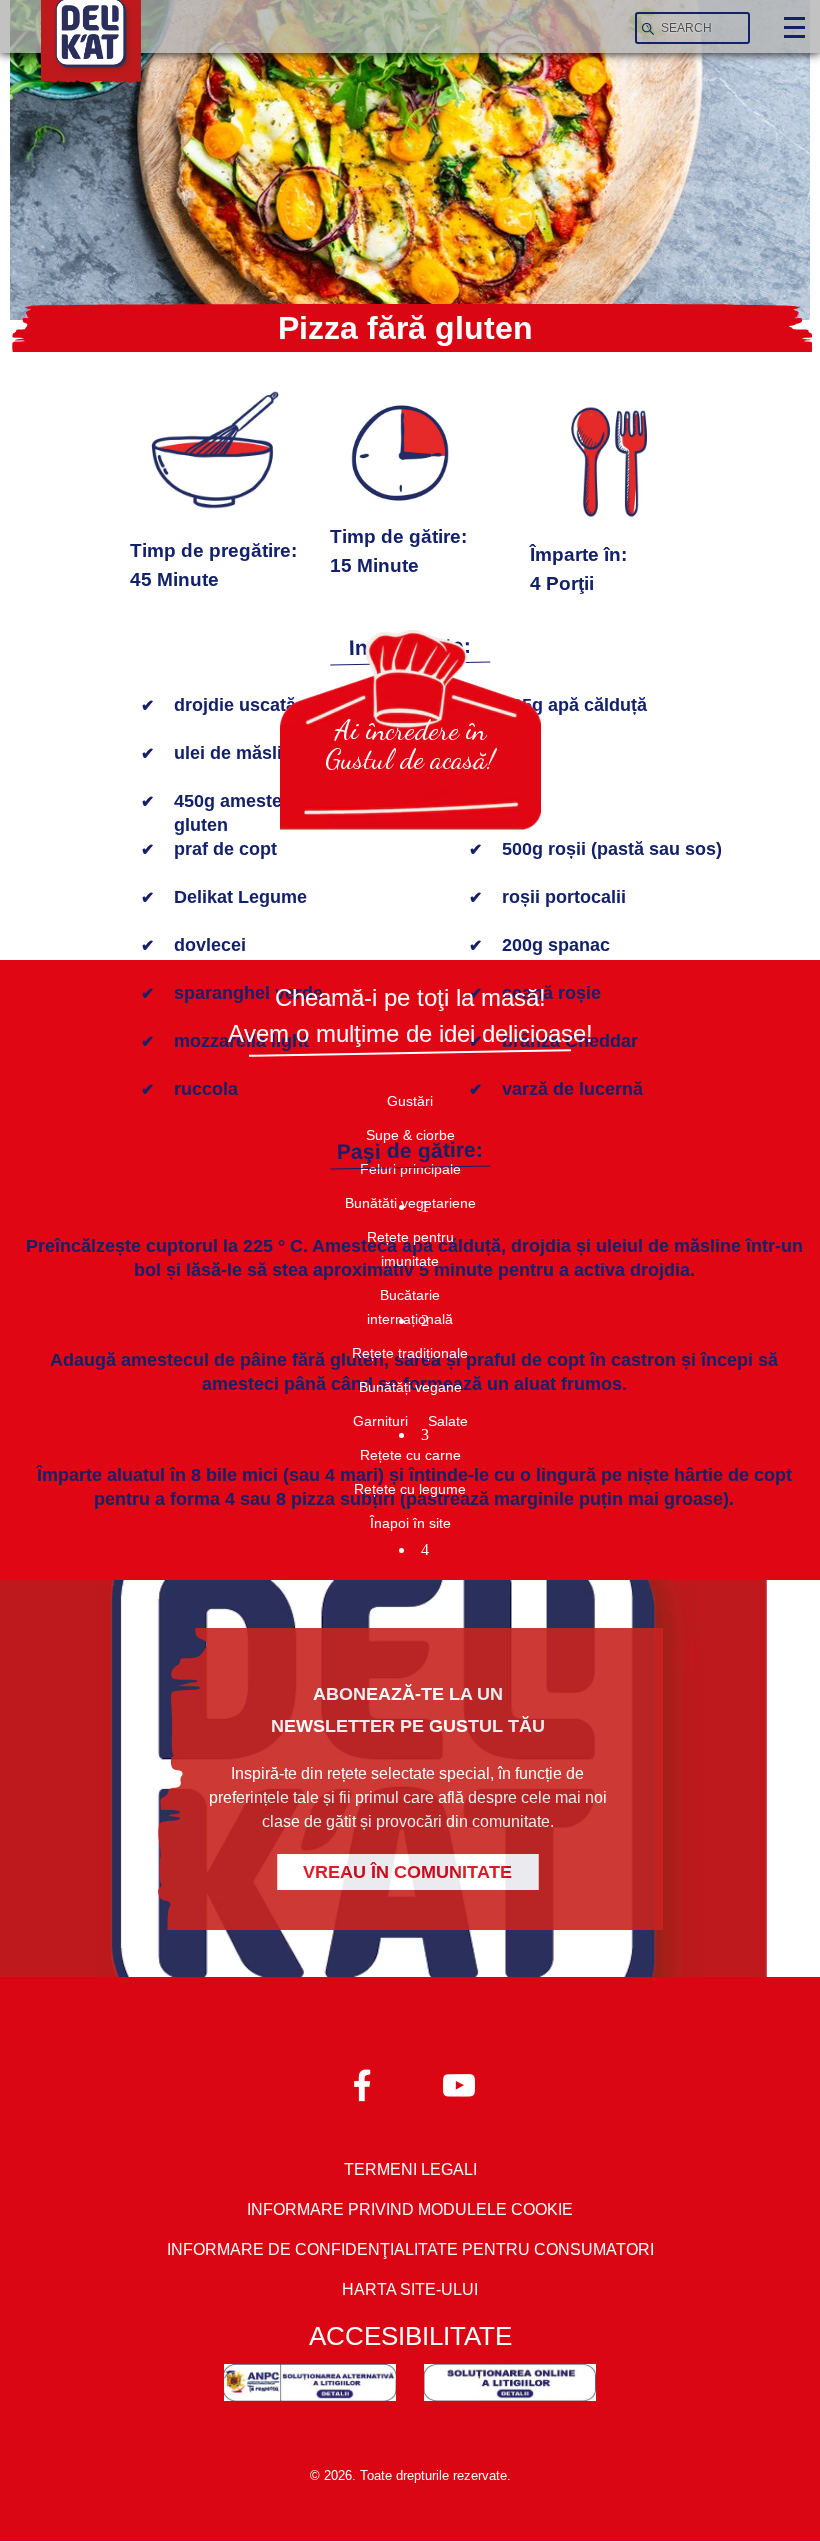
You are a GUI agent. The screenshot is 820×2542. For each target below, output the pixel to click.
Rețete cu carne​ (410, 1455)
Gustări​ (410, 1101)
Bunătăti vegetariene (410, 1203)
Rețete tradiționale (410, 1353)
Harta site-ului (410, 2289)
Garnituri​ (380, 1421)
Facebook (362, 2084)
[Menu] (793, 28)
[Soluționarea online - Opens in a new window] (510, 2386)
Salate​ (448, 1421)
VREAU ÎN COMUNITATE (407, 1872)
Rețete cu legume (410, 1489)
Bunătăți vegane (410, 1387)
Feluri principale (410, 1169)
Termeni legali (410, 2169)
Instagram (457, 2084)
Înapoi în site (410, 1523)
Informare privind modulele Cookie (410, 2209)
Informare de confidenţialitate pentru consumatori (410, 2249)
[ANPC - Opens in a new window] (310, 2386)
